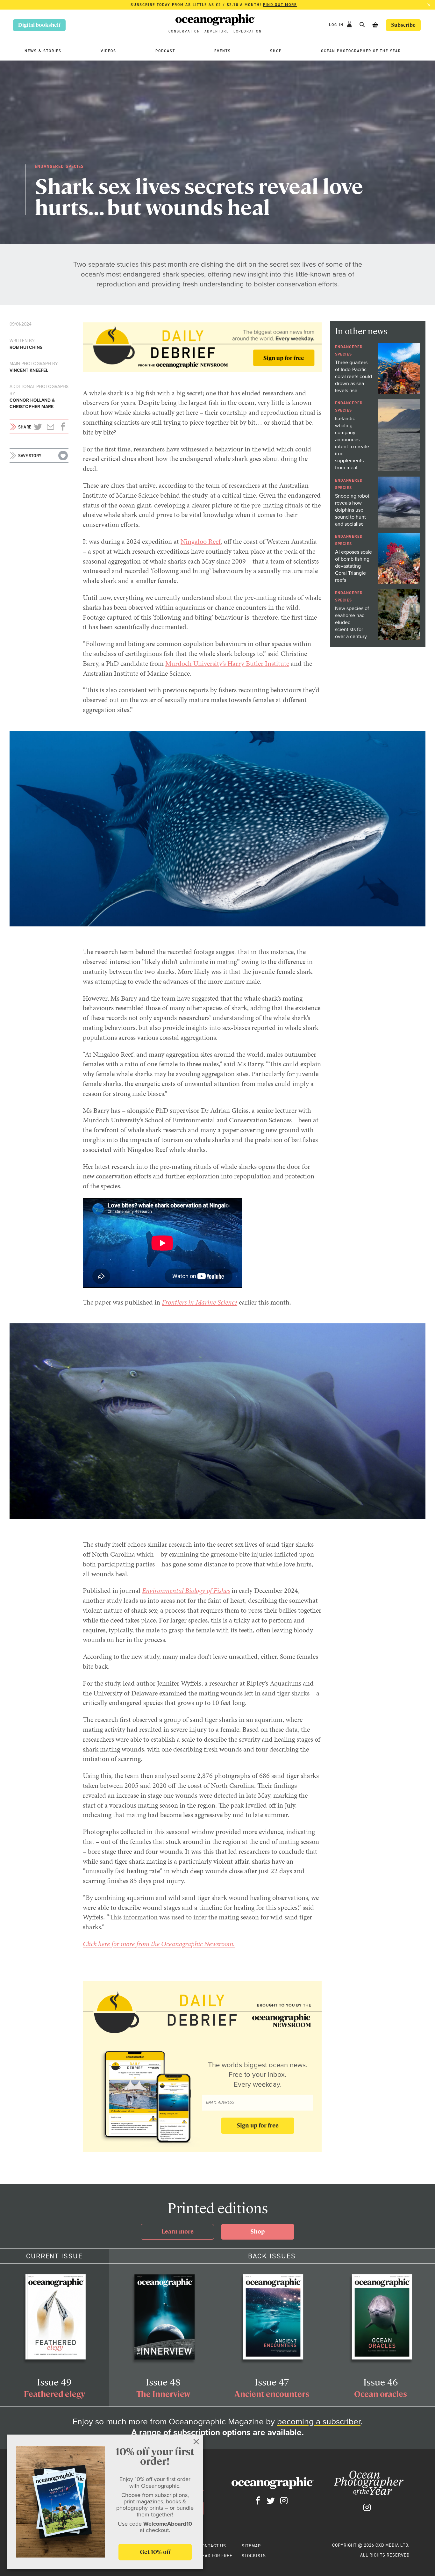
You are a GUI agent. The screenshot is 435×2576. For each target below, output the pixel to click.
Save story (30, 456)
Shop (276, 51)
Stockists (254, 2556)
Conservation (184, 31)
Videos (108, 51)
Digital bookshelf (39, 25)
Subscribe (403, 25)
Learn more (178, 2231)
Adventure (217, 31)
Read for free (216, 2556)
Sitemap (251, 2546)
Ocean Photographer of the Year (361, 51)
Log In (337, 25)
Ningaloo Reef (201, 541)
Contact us (213, 2546)
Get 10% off (155, 2552)
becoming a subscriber (319, 2422)
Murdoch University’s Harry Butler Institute (227, 663)
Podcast (165, 51)
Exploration (248, 31)
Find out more (280, 5)
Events (223, 51)
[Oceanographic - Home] (215, 21)
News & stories (43, 51)
